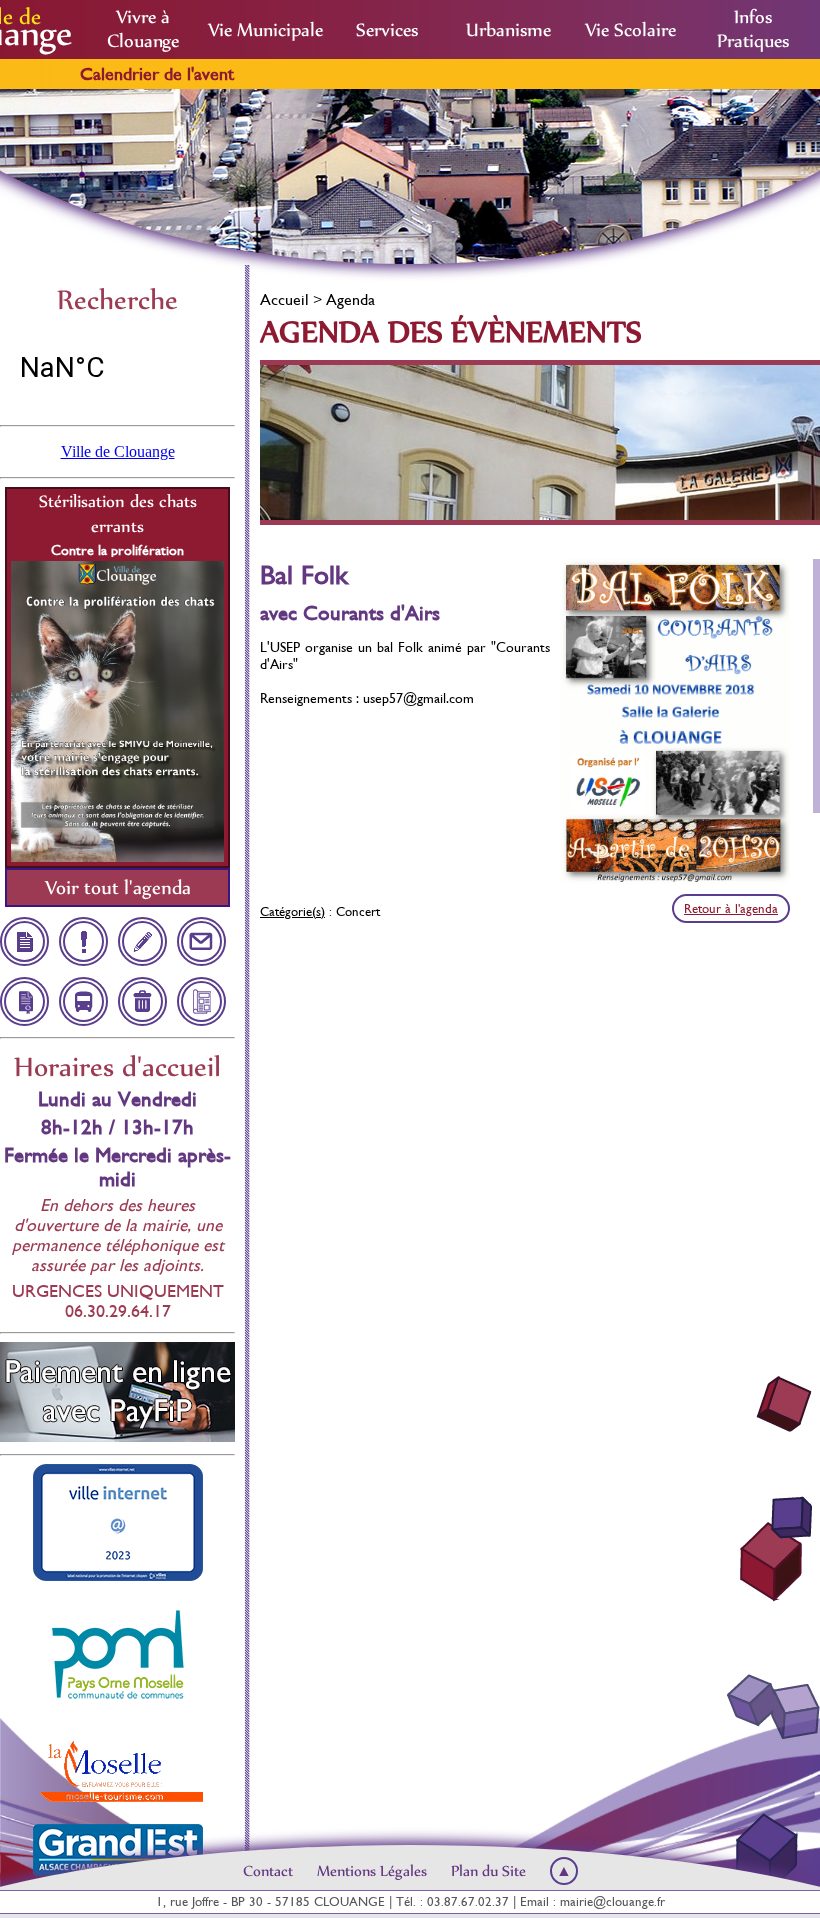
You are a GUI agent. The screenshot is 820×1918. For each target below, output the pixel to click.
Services (387, 30)
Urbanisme (508, 30)
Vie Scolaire (630, 30)
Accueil (284, 299)
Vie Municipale (265, 30)
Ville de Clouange (118, 451)
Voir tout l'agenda (118, 887)
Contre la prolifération (117, 550)
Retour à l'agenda (731, 908)
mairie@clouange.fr (612, 1901)
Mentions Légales (372, 1871)
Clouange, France (117, 368)
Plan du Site (488, 1871)
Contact (268, 1871)
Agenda (350, 299)
